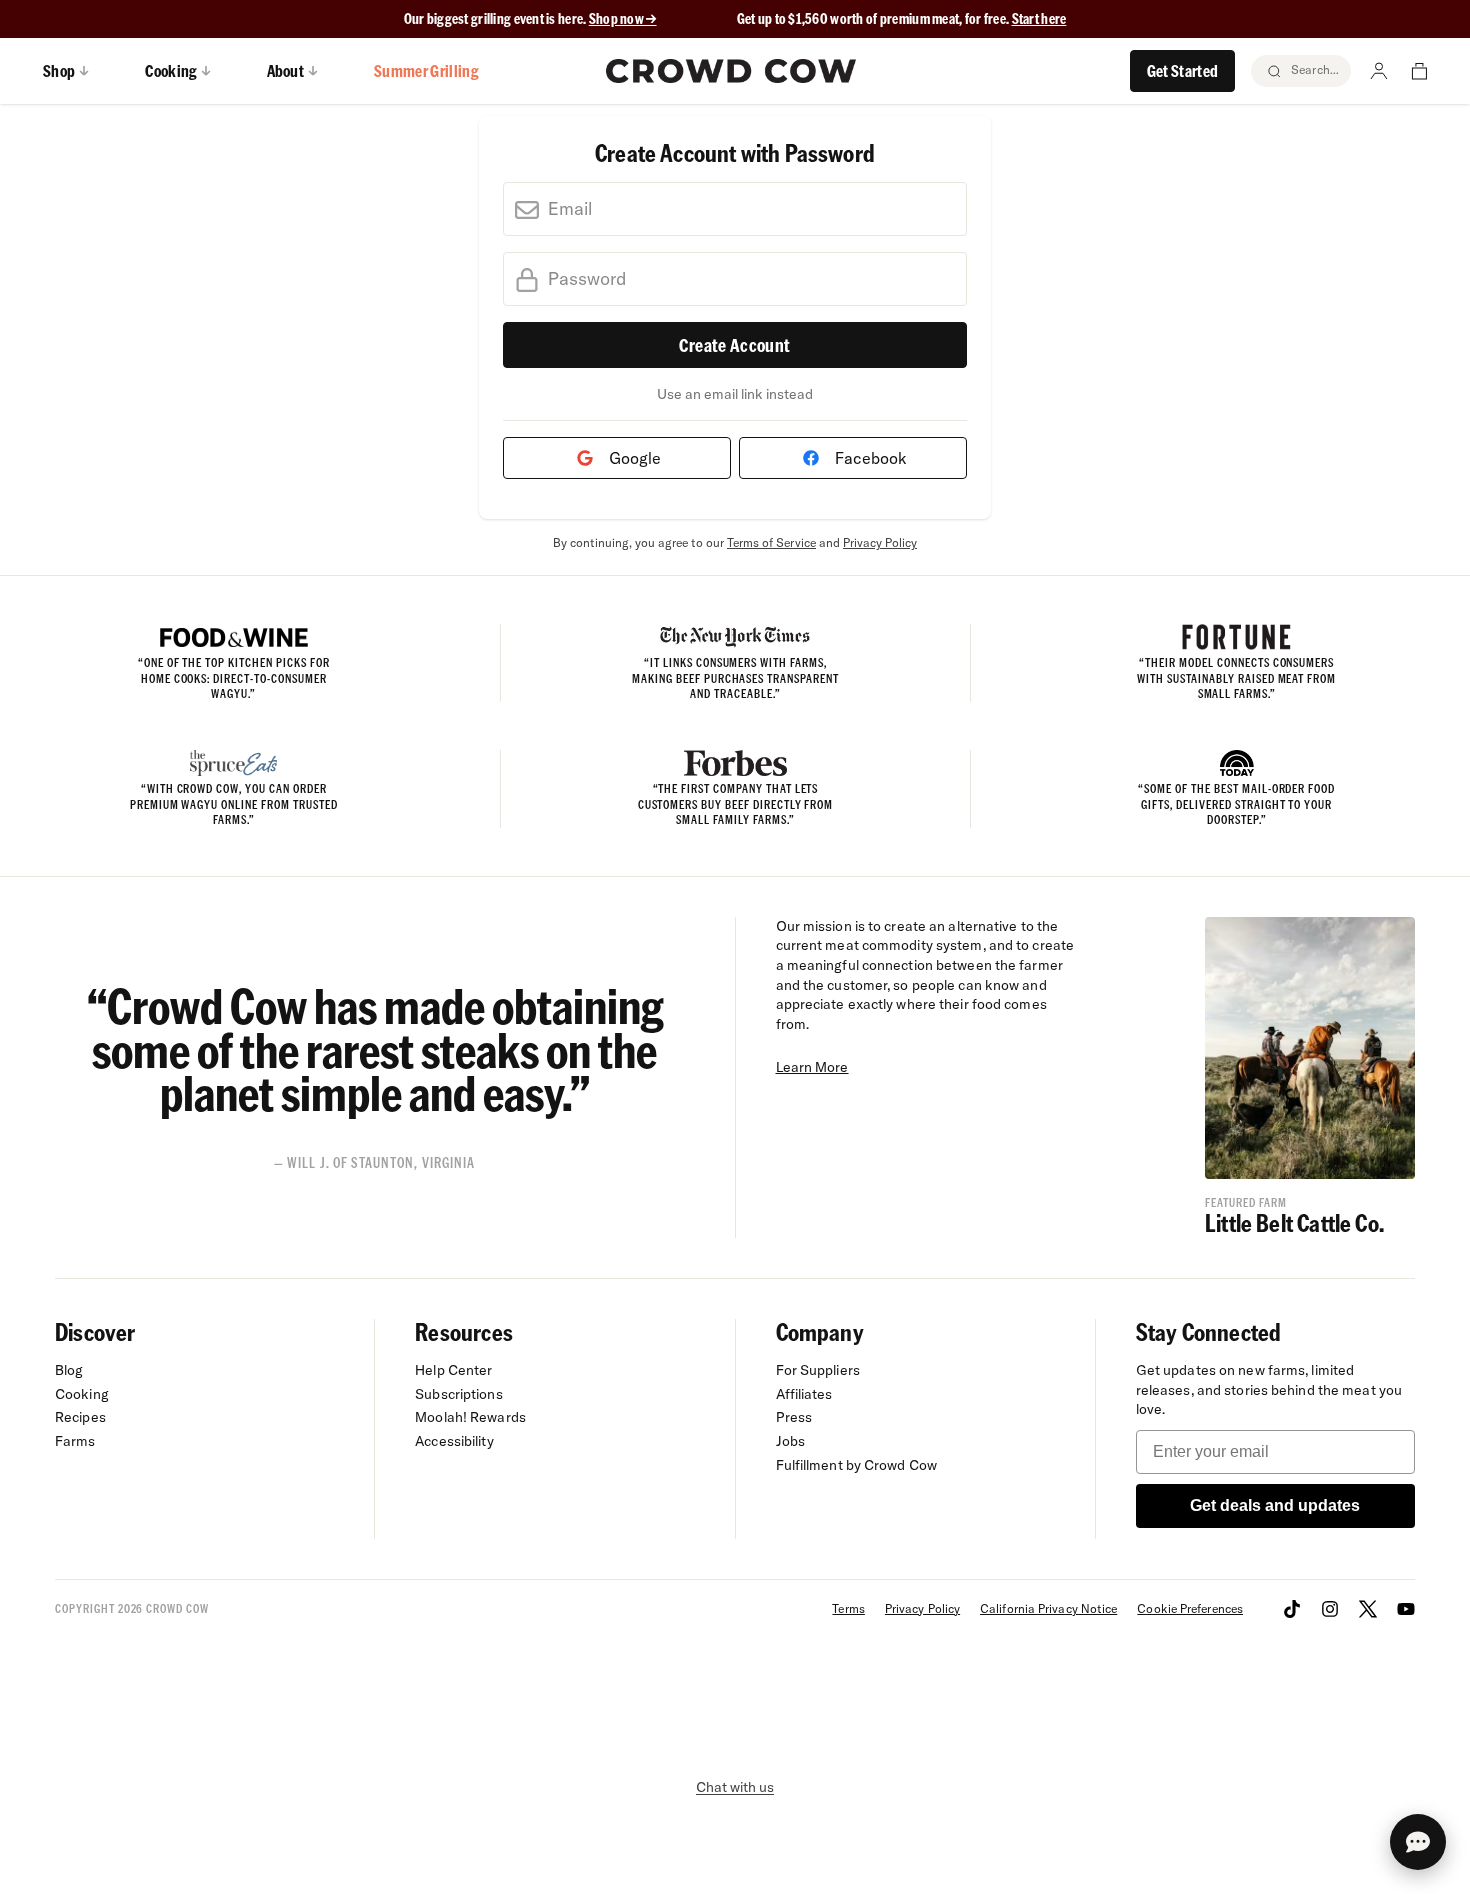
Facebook (867, 458)
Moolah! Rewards (470, 1417)
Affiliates (804, 1394)
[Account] (1379, 71)
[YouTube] (1406, 1609)
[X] (1368, 1609)
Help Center (453, 1370)
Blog (69, 1370)
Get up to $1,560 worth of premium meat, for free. (902, 18)
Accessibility (454, 1441)
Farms (75, 1441)
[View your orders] (1419, 71)
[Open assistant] (1418, 1842)
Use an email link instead (735, 394)
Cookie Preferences (1190, 1608)
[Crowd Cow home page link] (730, 71)
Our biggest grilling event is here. (496, 18)
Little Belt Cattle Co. (1294, 1222)
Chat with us (735, 1787)
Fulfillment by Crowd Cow (857, 1465)
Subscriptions (458, 1394)
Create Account (734, 344)
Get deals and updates (1275, 1505)
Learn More (812, 1067)
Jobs (790, 1441)
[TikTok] (1292, 1609)
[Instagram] (1330, 1609)
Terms (848, 1608)
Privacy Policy (880, 542)
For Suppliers (818, 1370)
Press (794, 1417)
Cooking (82, 1394)
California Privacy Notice (1048, 1608)
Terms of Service (771, 542)
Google (631, 458)
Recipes (80, 1417)
